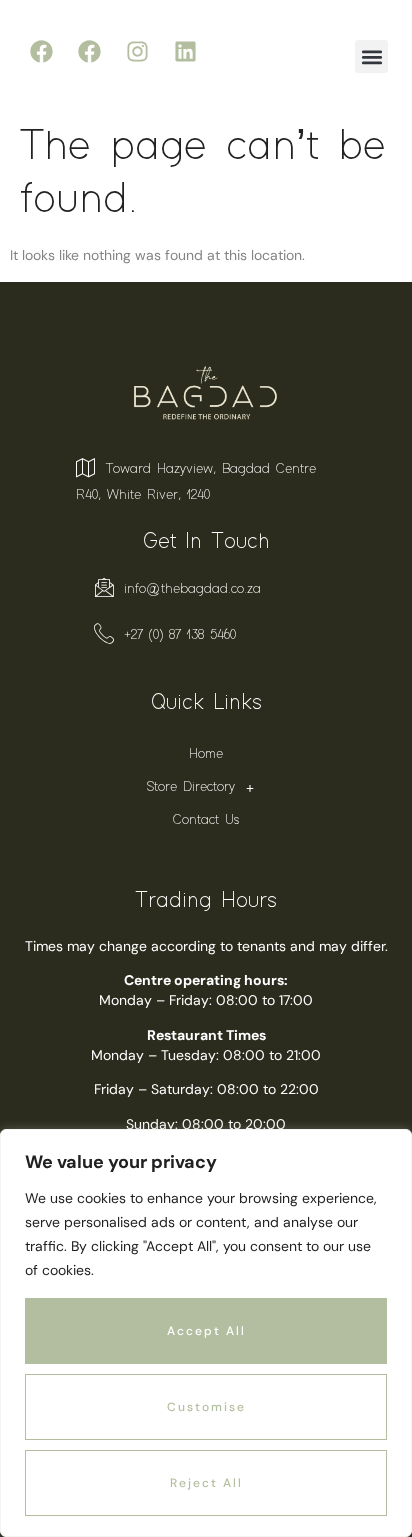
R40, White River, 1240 (143, 495)
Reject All (206, 1483)
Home (206, 754)
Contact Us (206, 820)
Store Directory (191, 787)
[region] (206, 1333)
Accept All (206, 1331)
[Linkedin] (185, 51)
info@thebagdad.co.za (192, 589)
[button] (371, 56)
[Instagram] (137, 51)
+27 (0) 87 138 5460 (180, 635)
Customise (206, 1407)
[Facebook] (41, 51)
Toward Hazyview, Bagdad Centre (211, 469)
